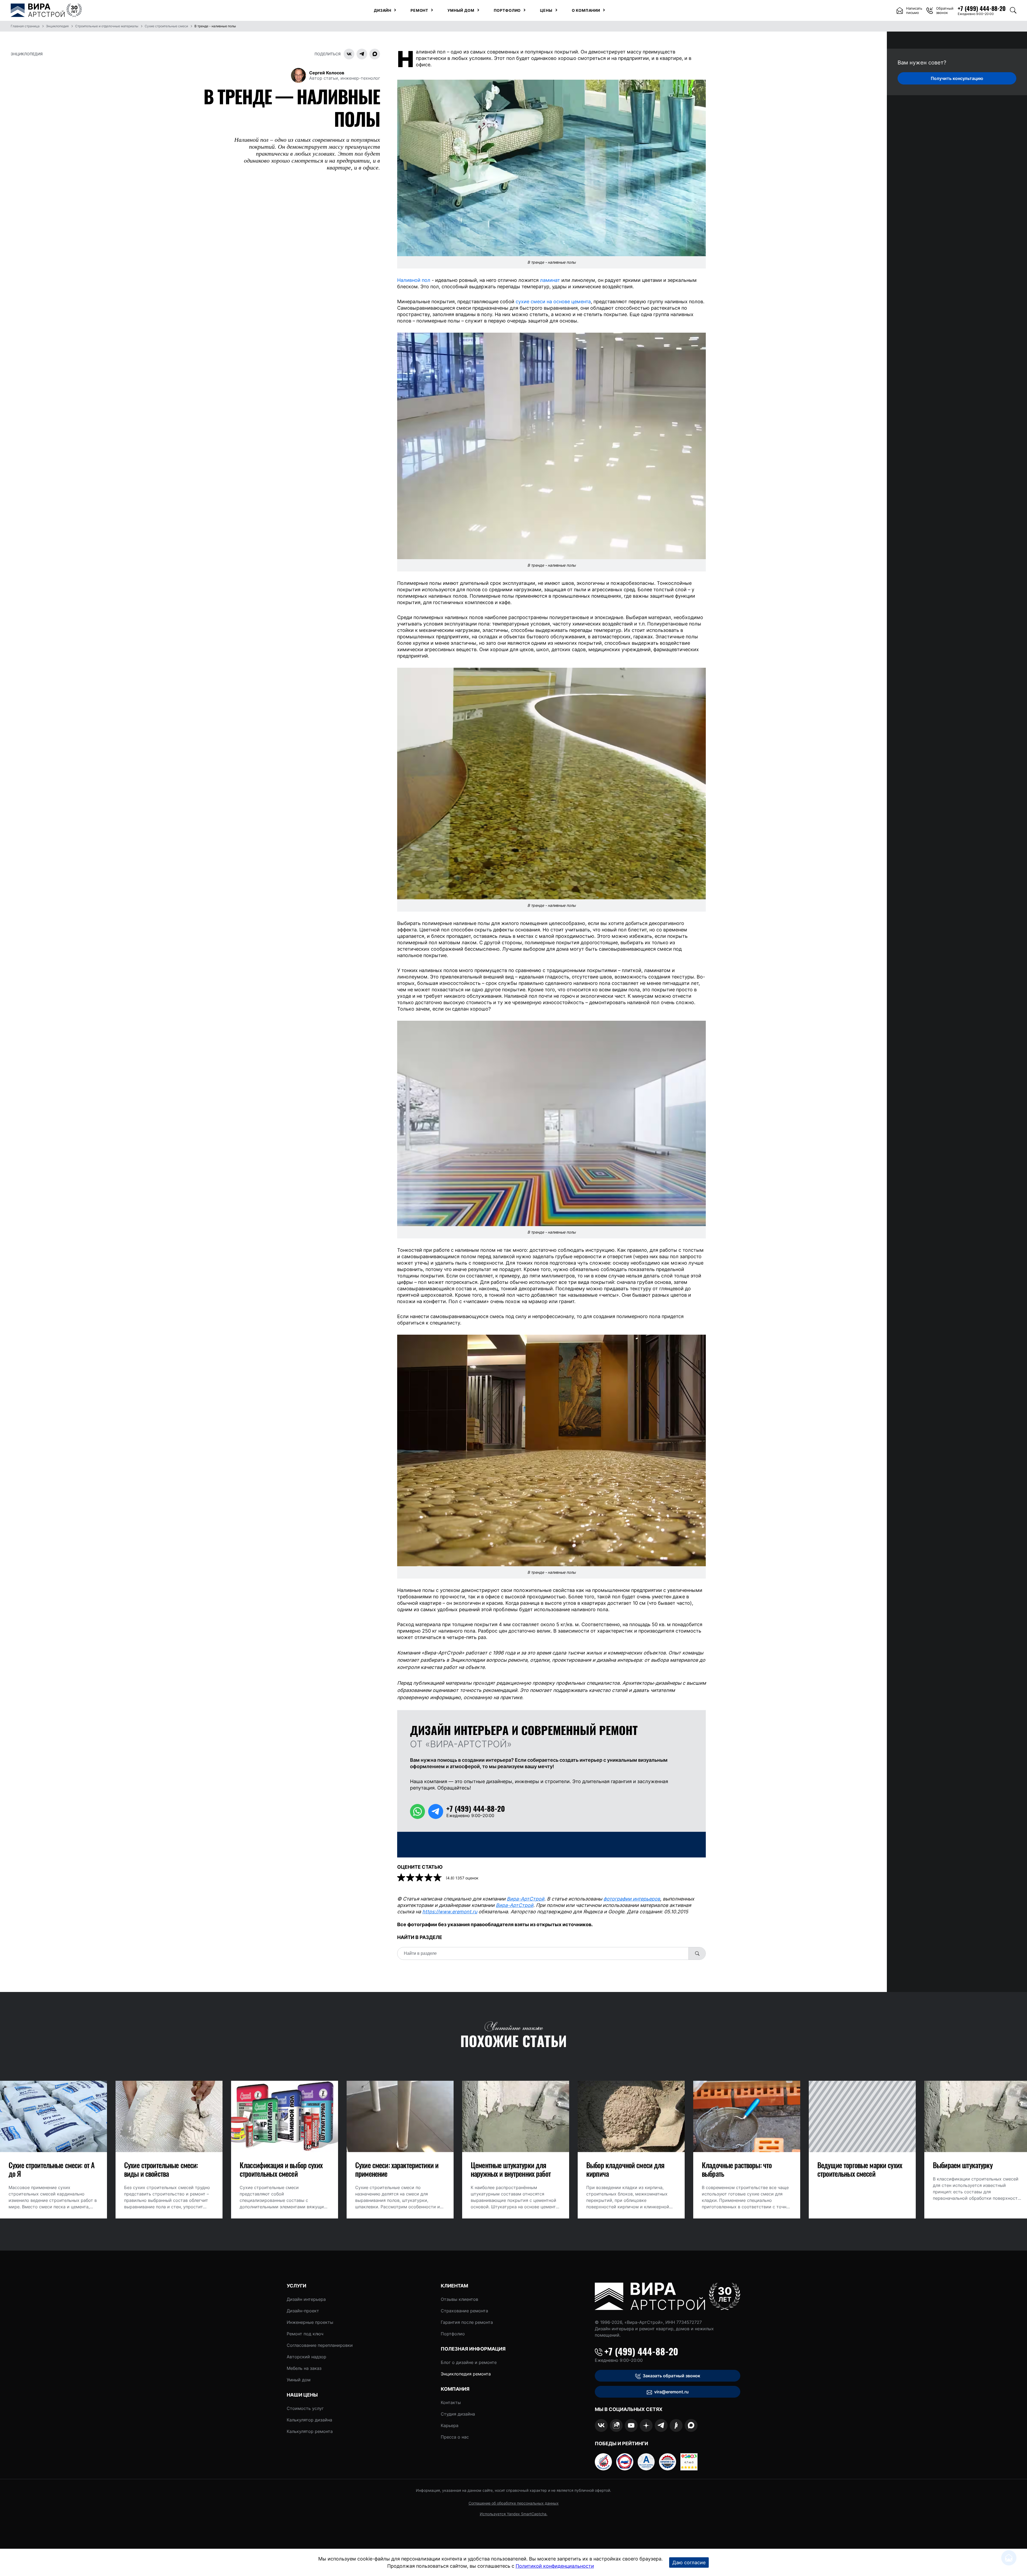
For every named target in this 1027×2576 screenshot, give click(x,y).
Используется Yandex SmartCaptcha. (514, 2514)
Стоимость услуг (305, 2408)
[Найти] (697, 1953)
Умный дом (461, 10)
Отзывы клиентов (459, 2299)
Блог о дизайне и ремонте (469, 2362)
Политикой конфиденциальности (555, 2566)
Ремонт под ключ (305, 2334)
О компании (586, 10)
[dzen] (646, 2425)
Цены (546, 10)
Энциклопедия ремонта (466, 2374)
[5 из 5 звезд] (438, 1878)
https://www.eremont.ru (450, 1912)
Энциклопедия (27, 54)
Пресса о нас (455, 2437)
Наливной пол (414, 280)
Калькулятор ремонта (310, 2431)
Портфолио (507, 10)
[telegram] (661, 2425)
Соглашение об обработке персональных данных (514, 2503)
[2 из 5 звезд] (411, 1878)
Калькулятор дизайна (309, 2420)
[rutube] (616, 2425)
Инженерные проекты (310, 2322)
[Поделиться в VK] (349, 54)
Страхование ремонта (464, 2311)
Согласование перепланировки (320, 2345)
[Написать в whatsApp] (417, 1811)
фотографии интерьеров (632, 1899)
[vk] (601, 2425)
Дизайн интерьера (306, 2299)
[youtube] (631, 2425)
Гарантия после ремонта (467, 2322)
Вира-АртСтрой (526, 1899)
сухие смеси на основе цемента (553, 302)
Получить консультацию (957, 78)
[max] (691, 2425)
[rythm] (676, 2425)
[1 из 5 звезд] (402, 1878)
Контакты (451, 2402)
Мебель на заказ (304, 2368)
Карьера (450, 2425)
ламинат (550, 280)
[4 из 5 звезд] (429, 1878)
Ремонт (419, 10)
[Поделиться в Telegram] (362, 54)
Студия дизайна (458, 2414)
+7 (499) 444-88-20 (641, 2351)
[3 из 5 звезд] (420, 1878)
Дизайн (383, 10)
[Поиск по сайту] (1013, 10)
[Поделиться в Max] (375, 54)
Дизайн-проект (303, 2311)
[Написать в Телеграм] (436, 1811)
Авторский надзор (306, 2357)
